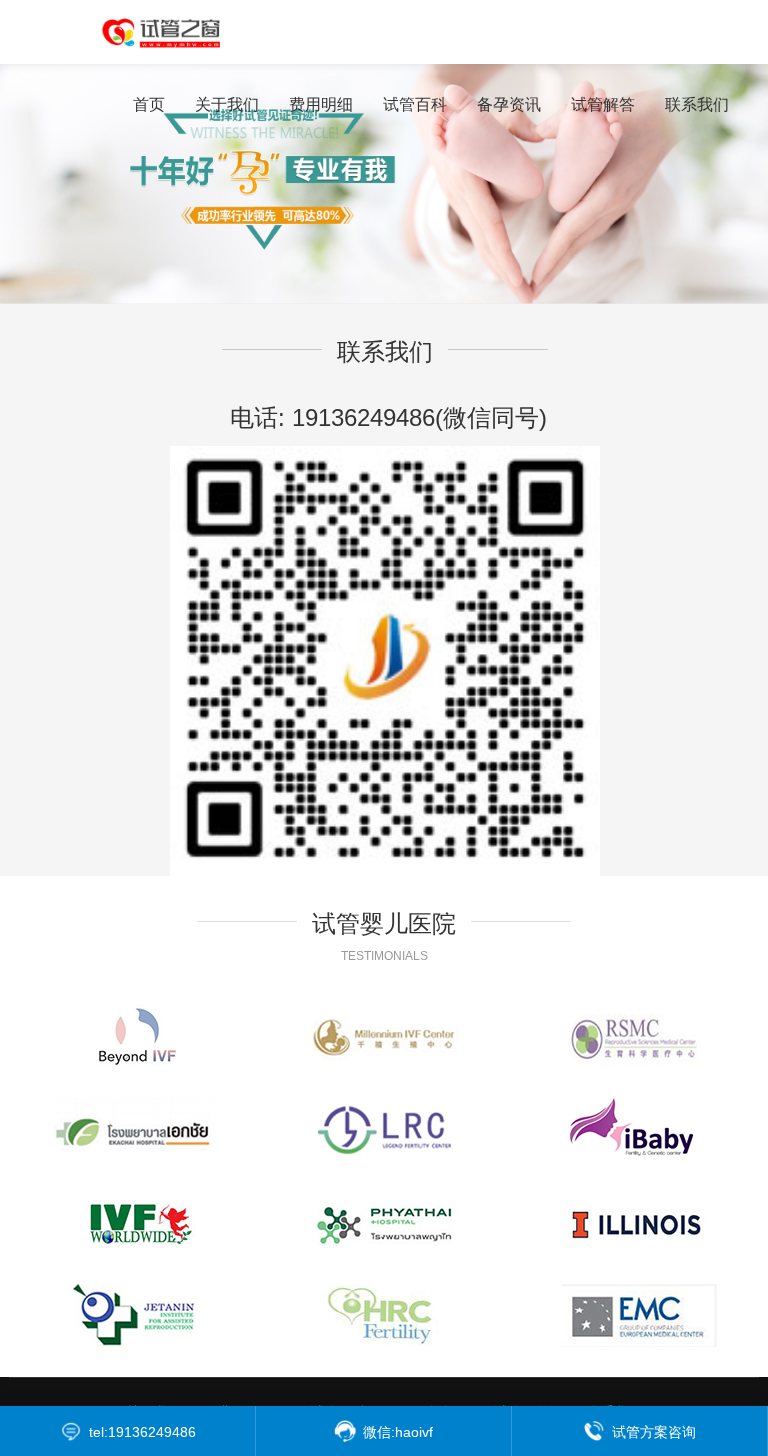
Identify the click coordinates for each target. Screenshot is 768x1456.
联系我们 (697, 104)
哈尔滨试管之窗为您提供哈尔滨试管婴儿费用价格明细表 (174, 32)
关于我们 (227, 104)
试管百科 (415, 104)
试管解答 (603, 104)
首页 (149, 104)
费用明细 (321, 104)
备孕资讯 (509, 104)
